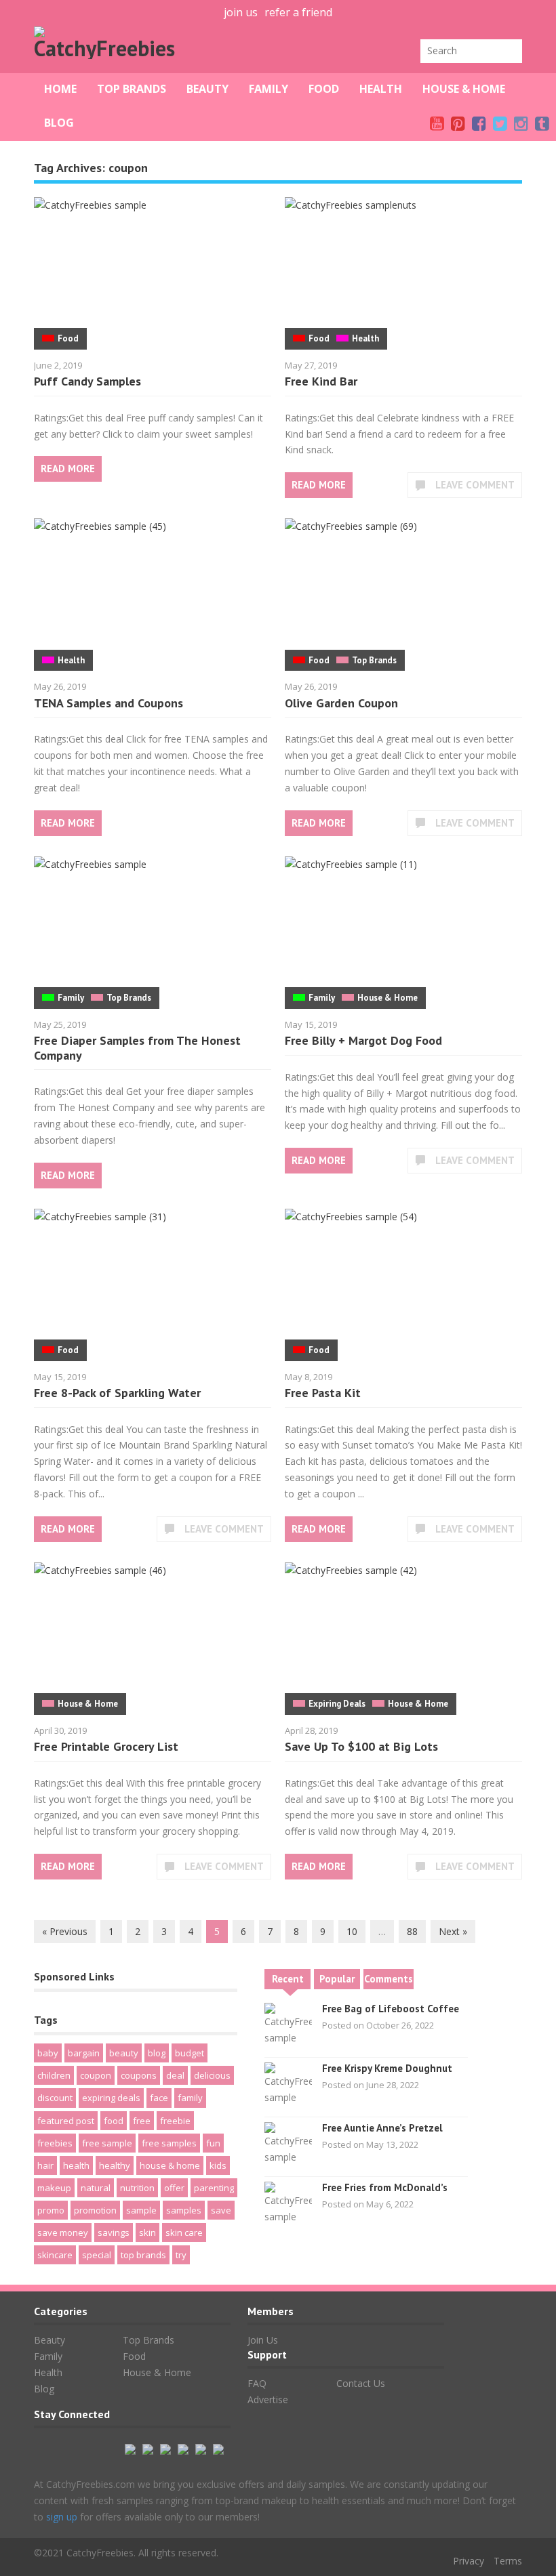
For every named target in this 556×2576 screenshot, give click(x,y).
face (159, 2098)
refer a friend (298, 12)
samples (184, 2210)
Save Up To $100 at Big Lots (361, 1746)
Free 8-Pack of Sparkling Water (117, 1393)
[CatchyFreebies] (108, 48)
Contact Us (361, 2383)
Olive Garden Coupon (341, 703)
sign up (62, 2517)
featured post (66, 2121)
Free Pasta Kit (323, 1393)
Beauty (207, 89)
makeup (54, 2188)
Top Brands (132, 89)
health (76, 2165)
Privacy (469, 2561)
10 (352, 1931)
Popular (337, 1979)
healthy (115, 2165)
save (221, 2210)
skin (147, 2232)
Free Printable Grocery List (106, 1746)
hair (45, 2165)
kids (218, 2165)
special (97, 2255)
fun (213, 2143)
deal (175, 2075)
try (181, 2255)
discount (55, 2098)
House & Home (464, 89)
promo (51, 2210)
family (190, 2098)
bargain (84, 2053)
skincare (55, 2255)
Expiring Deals (337, 1704)
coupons (139, 2075)
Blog (59, 123)
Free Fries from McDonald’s (385, 2187)
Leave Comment (475, 485)
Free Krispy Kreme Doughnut (387, 2068)
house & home (170, 2165)
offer (174, 2188)
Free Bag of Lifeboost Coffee (391, 2009)
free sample (107, 2143)
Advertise (268, 2400)
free (142, 2121)
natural (96, 2188)
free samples (169, 2143)
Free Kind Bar (321, 381)
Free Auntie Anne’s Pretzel (382, 2128)
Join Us (263, 2340)
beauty (124, 2053)
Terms (508, 2561)
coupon (96, 2075)
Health (381, 89)
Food (324, 89)
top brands (143, 2255)
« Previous (65, 1931)
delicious (212, 2075)
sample (141, 2210)
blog (157, 2053)
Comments (389, 1979)
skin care (184, 2232)
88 (412, 1931)
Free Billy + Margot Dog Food (363, 1040)
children (54, 2075)
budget (190, 2053)
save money (63, 2232)
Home (60, 89)
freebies (55, 2143)
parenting (214, 2188)
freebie (175, 2121)
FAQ (257, 2383)
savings (114, 2232)
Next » (453, 1931)
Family (269, 89)
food (114, 2121)
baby (48, 2053)
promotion (95, 2210)
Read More (68, 469)
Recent (288, 1979)
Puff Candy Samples (87, 381)
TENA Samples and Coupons (108, 703)
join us (241, 12)
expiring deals (111, 2098)
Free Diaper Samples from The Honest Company (137, 1048)
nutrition (137, 2188)
